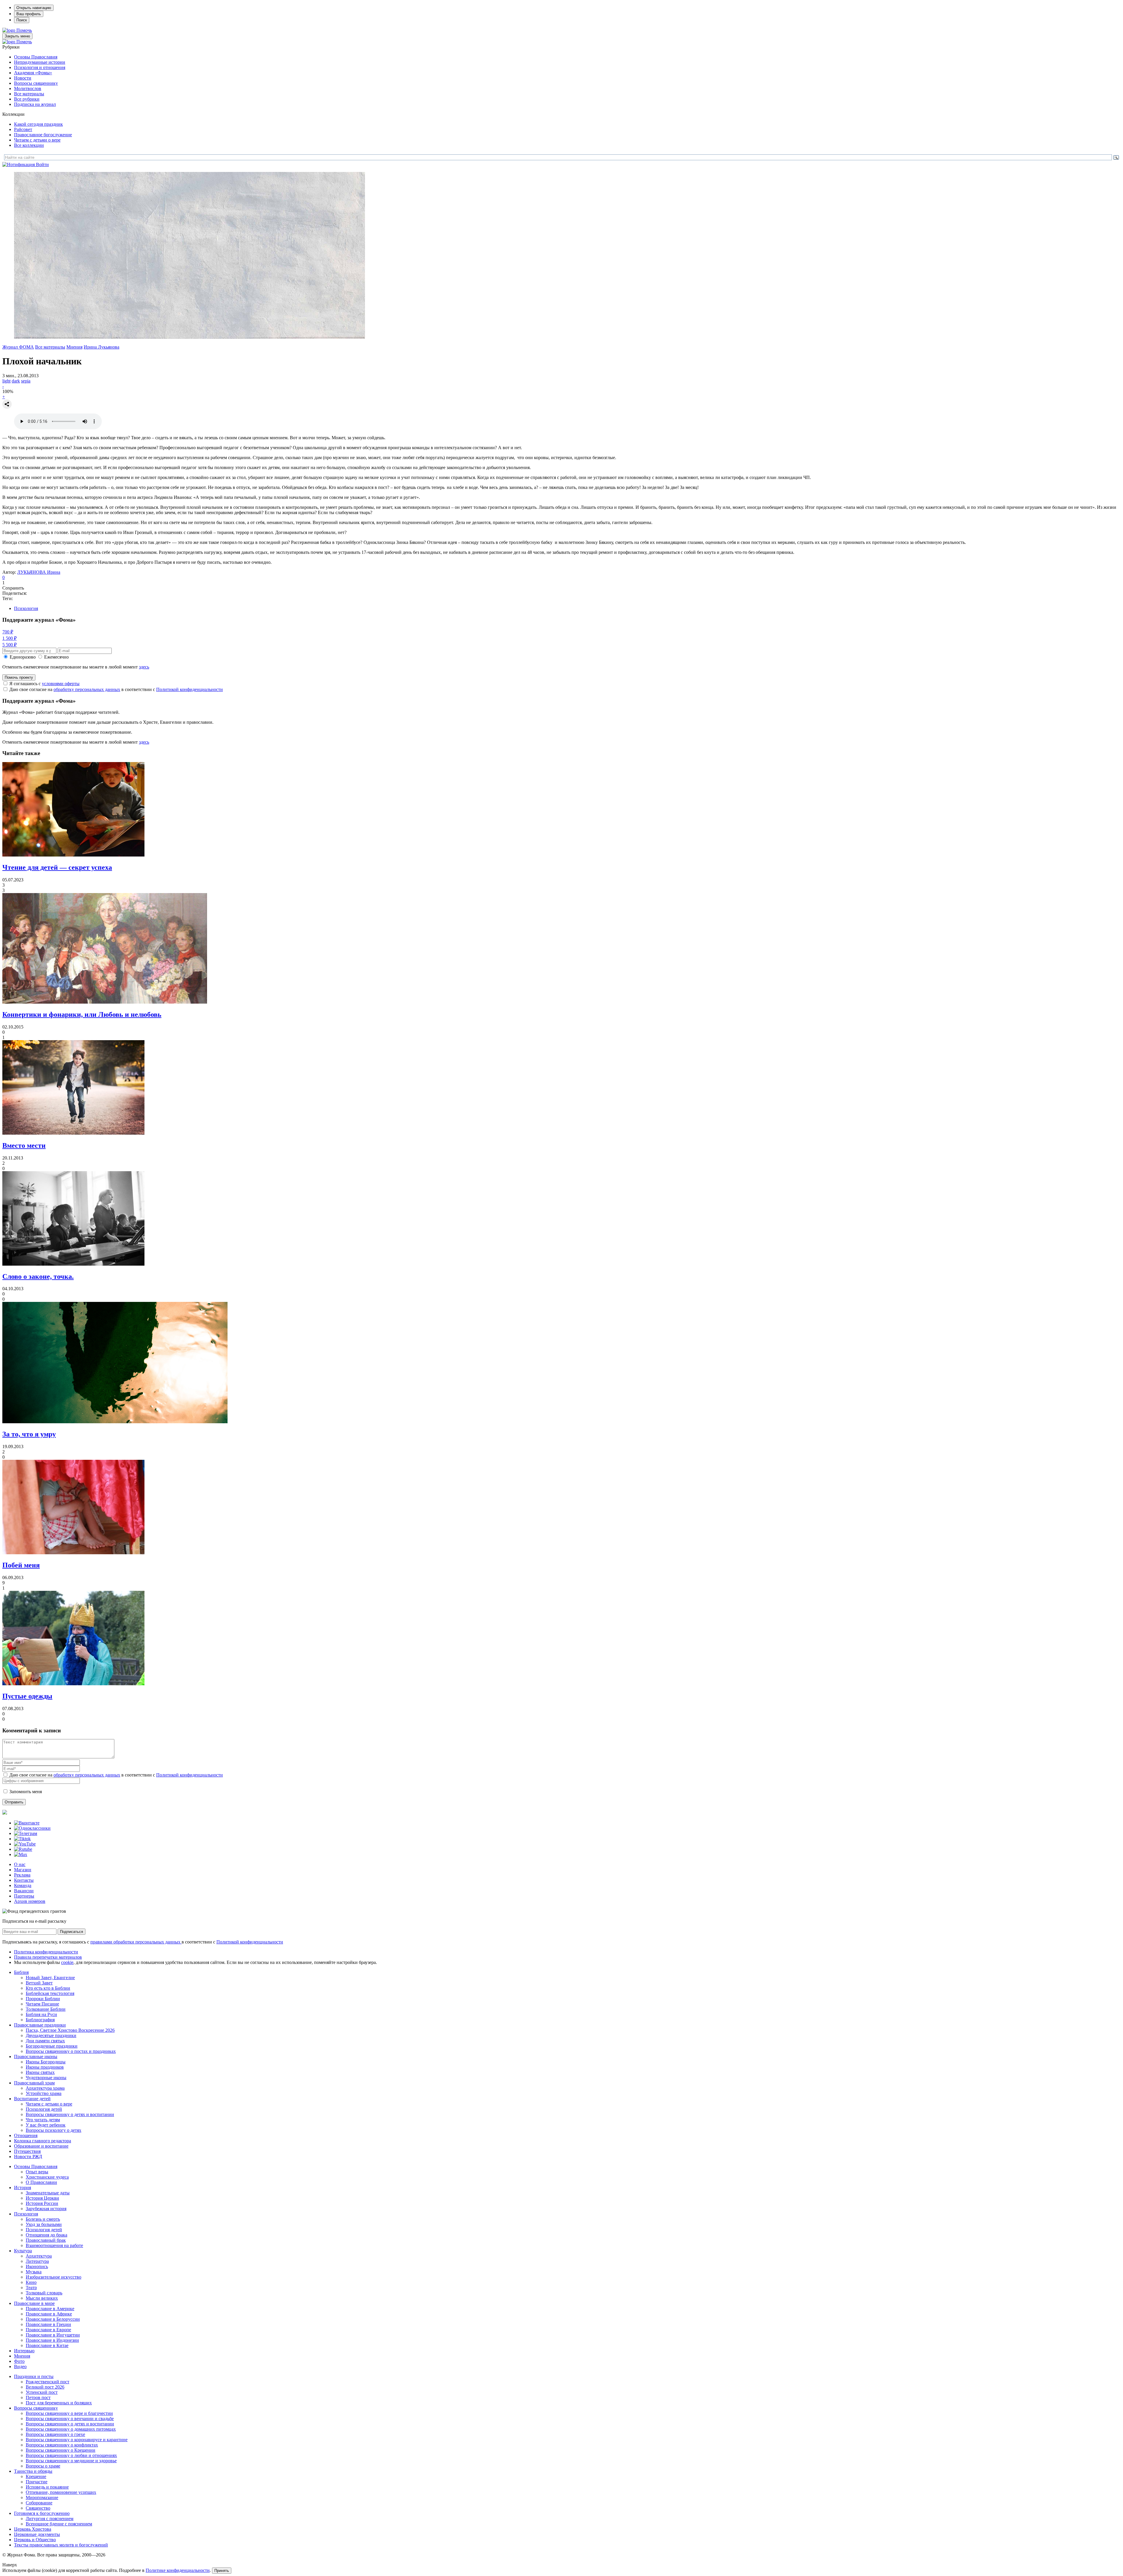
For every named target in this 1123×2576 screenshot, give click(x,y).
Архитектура (39, 2256)
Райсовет (23, 129)
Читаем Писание (42, 2004)
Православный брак (46, 2240)
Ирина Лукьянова (101, 347)
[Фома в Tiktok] (22, 1839)
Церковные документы (37, 2534)
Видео (20, 2366)
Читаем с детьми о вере (37, 140)
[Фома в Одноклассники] (32, 1828)
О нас (20, 1864)
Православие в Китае (47, 2345)
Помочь (24, 30)
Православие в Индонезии (52, 2340)
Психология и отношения (40, 67)
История (23, 2188)
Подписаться (72, 1932)
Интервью (24, 2351)
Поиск (22, 20)
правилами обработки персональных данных (136, 1942)
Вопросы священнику (36, 83)
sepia (26, 381)
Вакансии (24, 1891)
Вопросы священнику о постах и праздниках (71, 2051)
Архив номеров (30, 1901)
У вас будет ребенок (46, 2125)
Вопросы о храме (43, 2466)
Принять (222, 2571)
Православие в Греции (48, 2324)
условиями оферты (61, 684)
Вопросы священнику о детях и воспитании (70, 2114)
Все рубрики (27, 99)
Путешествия (27, 2151)
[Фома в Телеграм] (26, 1833)
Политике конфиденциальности (178, 2570)
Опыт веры (37, 2172)
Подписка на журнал (35, 104)
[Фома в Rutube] (23, 1849)
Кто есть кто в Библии (48, 1988)
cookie (67, 1962)
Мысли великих (42, 2298)
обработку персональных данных (87, 689)
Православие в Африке (49, 2314)
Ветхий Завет (39, 1983)
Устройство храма (44, 2093)
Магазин (23, 1870)
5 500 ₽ (10, 645)
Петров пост (38, 2397)
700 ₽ (8, 632)
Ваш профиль (29, 14)
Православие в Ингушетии (53, 2335)
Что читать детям (43, 2120)
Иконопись (37, 2266)
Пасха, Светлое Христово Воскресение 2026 (70, 2030)
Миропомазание (42, 2497)
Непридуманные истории (40, 62)
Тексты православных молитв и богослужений (61, 2545)
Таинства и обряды (33, 2471)
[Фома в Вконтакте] (27, 1823)
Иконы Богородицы (46, 2062)
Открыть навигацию (34, 8)
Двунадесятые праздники (51, 2035)
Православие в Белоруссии (53, 2319)
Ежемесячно (56, 657)
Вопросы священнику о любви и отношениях (71, 2455)
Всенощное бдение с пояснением (59, 2524)
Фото (19, 2361)
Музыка (34, 2272)
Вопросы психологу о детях (54, 2130)
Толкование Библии (46, 2009)
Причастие (37, 2482)
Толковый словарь (44, 2293)
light (6, 381)
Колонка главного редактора (43, 2141)
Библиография (40, 2020)
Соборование (39, 2503)
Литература (37, 2261)
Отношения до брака (46, 2235)
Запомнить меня (26, 1792)
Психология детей (44, 2109)
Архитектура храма (45, 2088)
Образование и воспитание (41, 2146)
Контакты (24, 1880)
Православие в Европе (48, 2330)
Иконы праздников (45, 2067)
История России (42, 2203)
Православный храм (34, 2083)
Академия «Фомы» (33, 73)
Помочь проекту (19, 677)
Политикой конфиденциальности (190, 689)
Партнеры (24, 1896)
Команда (23, 1885)
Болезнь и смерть (43, 2219)
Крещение (36, 2476)
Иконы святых (40, 2072)
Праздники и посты (34, 2376)
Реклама (22, 1875)
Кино (31, 2282)
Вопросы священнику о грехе (55, 2434)
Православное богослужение (43, 135)
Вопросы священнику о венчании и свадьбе (70, 2419)
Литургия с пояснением (50, 2519)
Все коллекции (29, 145)
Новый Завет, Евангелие (50, 1978)
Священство (38, 2508)
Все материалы (29, 94)
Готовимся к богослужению (42, 2513)
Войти (42, 164)
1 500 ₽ (10, 638)
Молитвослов (28, 88)
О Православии (41, 2182)
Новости (23, 78)
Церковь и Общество (35, 2540)
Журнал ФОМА (18, 347)
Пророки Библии (43, 1999)
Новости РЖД (28, 2157)
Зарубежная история (46, 2209)
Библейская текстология (50, 1993)
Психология (26, 608)
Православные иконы (36, 2057)
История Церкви (42, 2198)
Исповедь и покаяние (47, 2487)
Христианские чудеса (47, 2177)
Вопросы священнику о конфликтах (62, 2445)
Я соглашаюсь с (44, 684)
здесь (144, 667)
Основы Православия (36, 57)
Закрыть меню (17, 36)
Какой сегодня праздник (38, 124)
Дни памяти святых (45, 2041)
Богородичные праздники (52, 2046)
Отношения (26, 2135)
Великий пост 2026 (45, 2387)
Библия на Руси (41, 2014)
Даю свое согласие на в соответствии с (116, 689)
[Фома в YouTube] (25, 1844)
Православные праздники (40, 2025)
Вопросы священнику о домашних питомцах (71, 2429)
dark (16, 381)
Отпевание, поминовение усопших (61, 2492)
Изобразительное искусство (54, 2277)
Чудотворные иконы (46, 2078)
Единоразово (23, 657)
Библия (21, 1972)
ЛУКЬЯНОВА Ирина (39, 572)
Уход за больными (44, 2224)
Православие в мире (34, 2303)
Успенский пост (42, 2392)
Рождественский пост (48, 2382)
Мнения (74, 347)
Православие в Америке (50, 2309)
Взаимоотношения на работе (54, 2245)
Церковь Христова (33, 2529)
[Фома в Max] (21, 1854)
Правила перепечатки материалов (48, 1957)
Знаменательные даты (48, 2193)
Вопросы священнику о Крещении (61, 2450)
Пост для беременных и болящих (59, 2403)
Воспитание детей (32, 2099)
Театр (31, 2288)
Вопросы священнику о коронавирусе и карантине (77, 2440)
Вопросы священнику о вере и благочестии (69, 2413)
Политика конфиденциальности (46, 1952)
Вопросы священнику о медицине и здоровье (71, 2461)
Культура (23, 2251)
